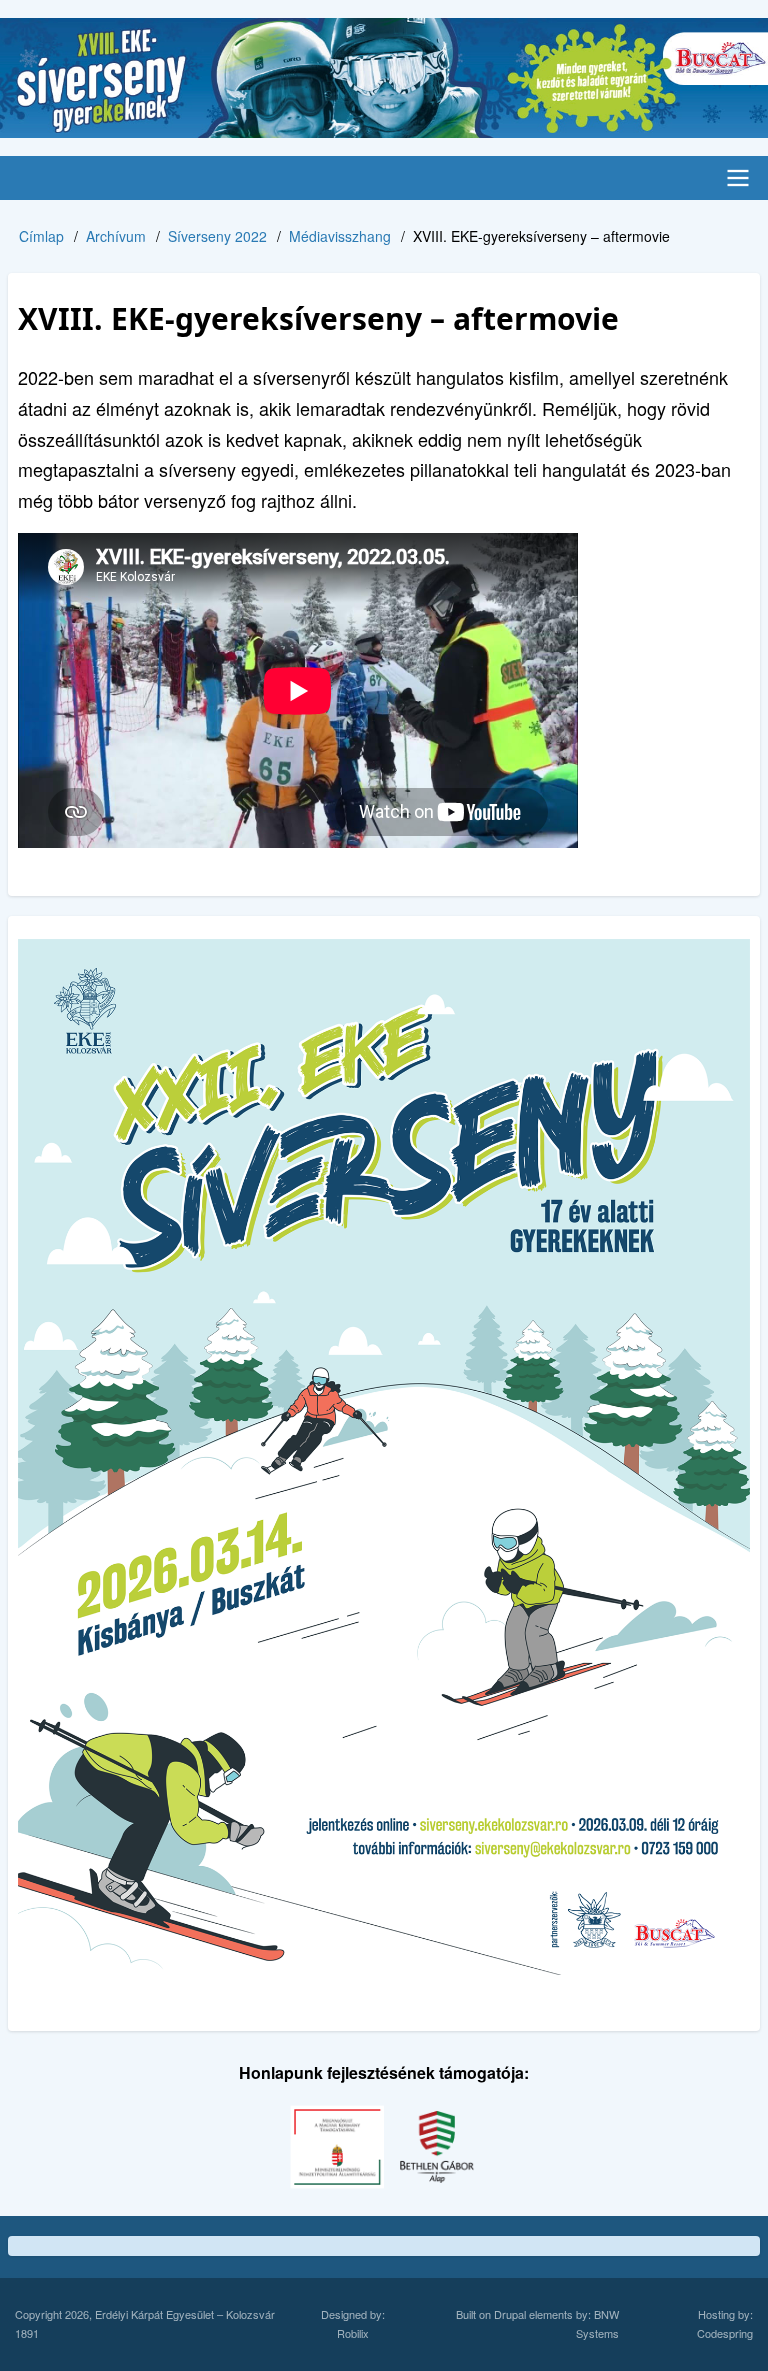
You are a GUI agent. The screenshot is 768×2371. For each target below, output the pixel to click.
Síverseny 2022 (217, 236)
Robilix (353, 2333)
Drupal (510, 2314)
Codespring (725, 2333)
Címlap (41, 236)
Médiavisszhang (340, 236)
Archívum (116, 236)
